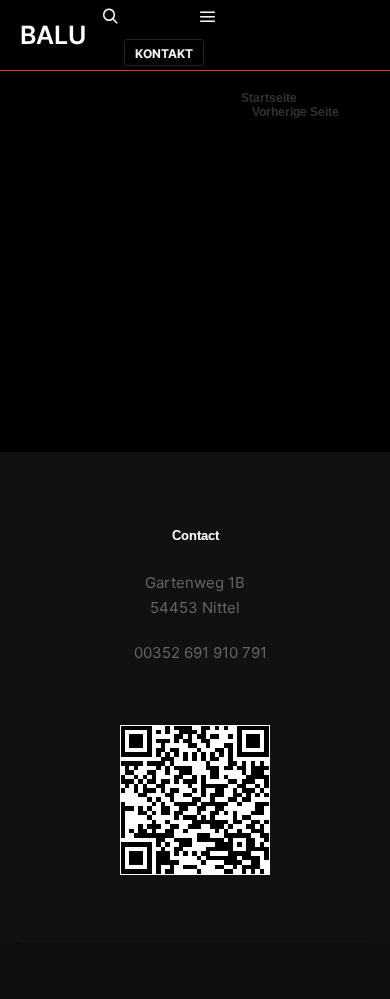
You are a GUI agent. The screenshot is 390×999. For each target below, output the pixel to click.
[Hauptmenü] (208, 17)
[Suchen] (110, 17)
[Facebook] (291, 18)
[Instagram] (275, 53)
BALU (53, 35)
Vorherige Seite (295, 112)
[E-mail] (259, 18)
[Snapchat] (355, 18)
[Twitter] (339, 53)
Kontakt (164, 53)
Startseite (269, 98)
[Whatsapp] (323, 18)
